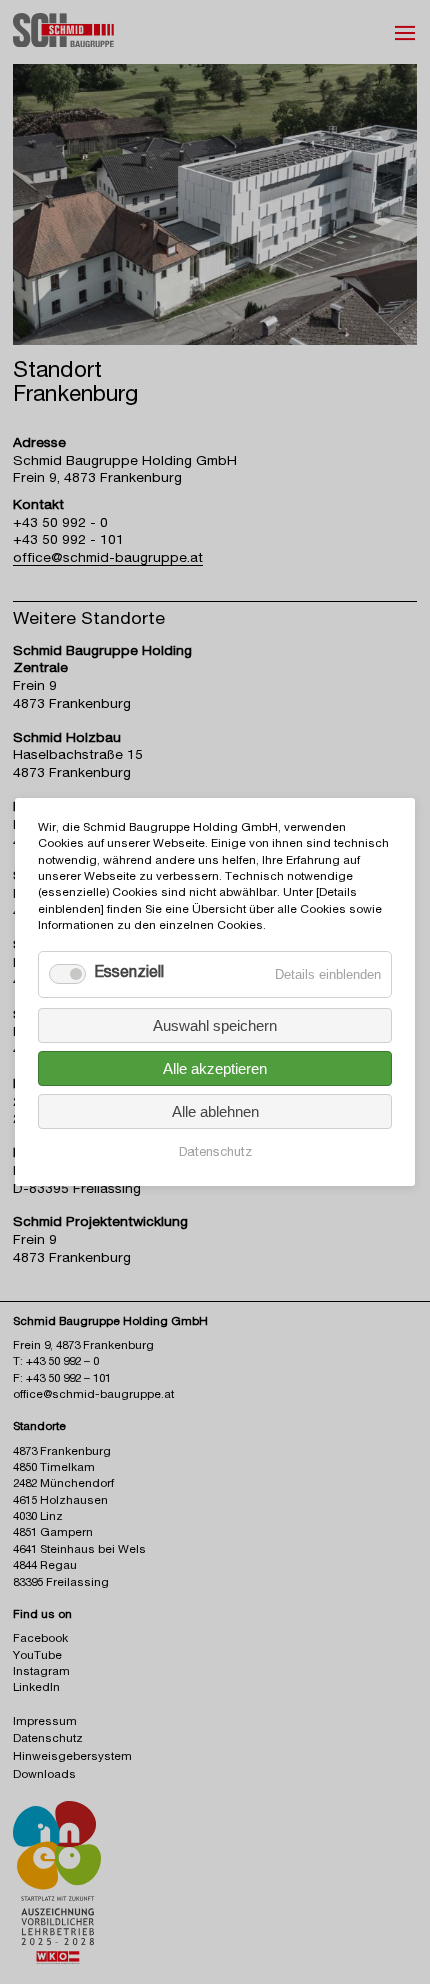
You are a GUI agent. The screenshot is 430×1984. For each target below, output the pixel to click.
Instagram (41, 1672)
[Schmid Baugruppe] (63, 38)
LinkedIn (36, 1688)
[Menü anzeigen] (405, 33)
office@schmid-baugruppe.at (108, 559)
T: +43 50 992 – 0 (56, 1362)
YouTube (37, 1656)
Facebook (40, 1639)
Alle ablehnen (215, 1111)
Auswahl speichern (215, 1025)
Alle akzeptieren (215, 1068)
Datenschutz (215, 1153)
